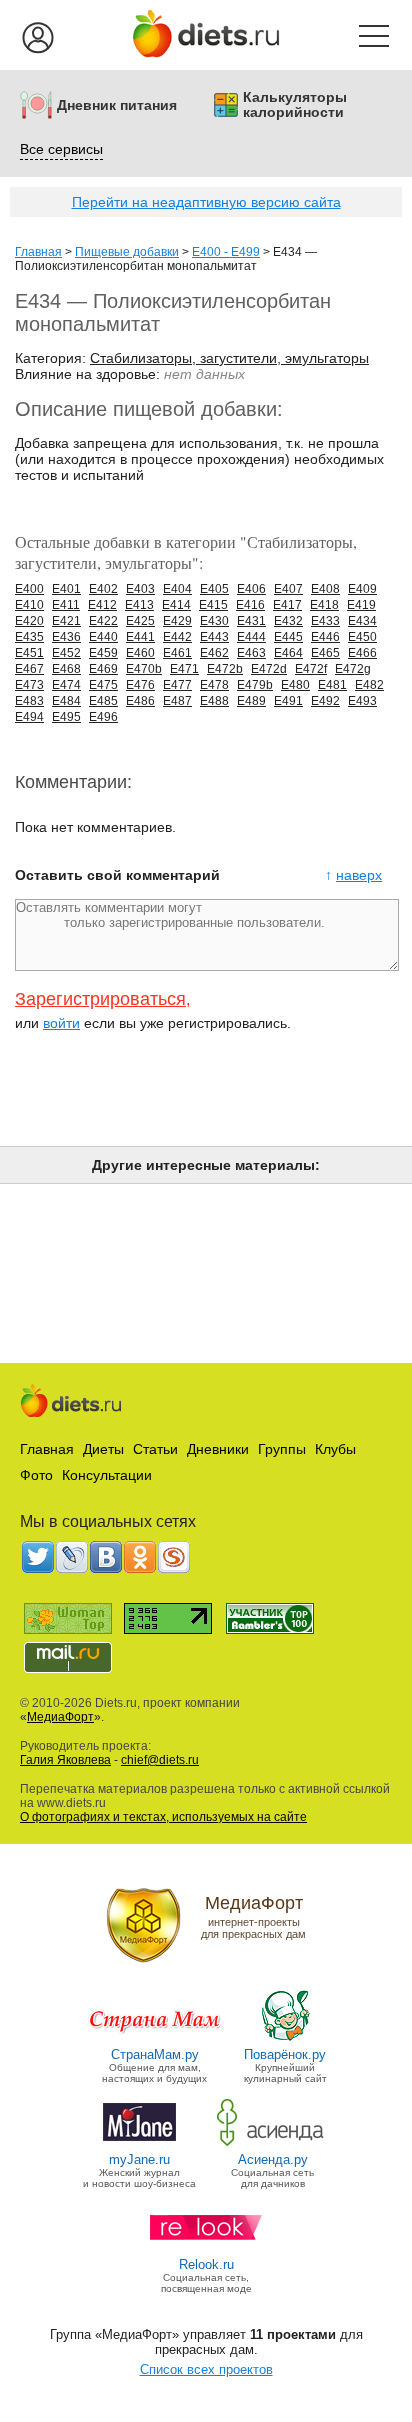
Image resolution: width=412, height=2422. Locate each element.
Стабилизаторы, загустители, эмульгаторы (229, 358)
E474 (66, 685)
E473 (29, 685)
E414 (176, 605)
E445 (288, 637)
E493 (362, 701)
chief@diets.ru (160, 1760)
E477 (177, 685)
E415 (213, 605)
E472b (225, 669)
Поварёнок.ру (285, 2054)
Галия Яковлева (65, 1760)
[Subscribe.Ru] (174, 1557)
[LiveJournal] (72, 1557)
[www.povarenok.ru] (285, 2039)
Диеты (103, 1449)
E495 (66, 717)
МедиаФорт (60, 1717)
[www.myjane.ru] (139, 2144)
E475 (103, 685)
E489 (251, 701)
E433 (325, 621)
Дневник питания (117, 105)
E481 (332, 685)
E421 (66, 621)
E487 (177, 701)
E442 (177, 637)
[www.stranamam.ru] (155, 2039)
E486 (140, 701)
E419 (361, 605)
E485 (103, 701)
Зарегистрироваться (100, 999)
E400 (29, 589)
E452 (66, 653)
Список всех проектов (206, 2369)
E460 (140, 653)
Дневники (218, 1449)
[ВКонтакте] (106, 1557)
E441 (140, 637)
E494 (29, 717)
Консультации (107, 1475)
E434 (362, 621)
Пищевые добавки (127, 252)
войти (61, 1023)
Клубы (335, 1449)
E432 (288, 621)
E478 (214, 685)
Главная (38, 252)
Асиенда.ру (273, 2159)
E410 (29, 605)
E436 (66, 637)
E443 (214, 637)
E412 (102, 605)
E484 (66, 701)
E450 (362, 637)
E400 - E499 (226, 252)
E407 (288, 589)
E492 (325, 701)
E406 (251, 589)
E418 (324, 605)
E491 (288, 701)
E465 (325, 653)
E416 (250, 605)
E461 (177, 653)
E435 (29, 637)
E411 (66, 605)
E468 (66, 669)
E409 (362, 589)
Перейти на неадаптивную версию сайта (206, 202)
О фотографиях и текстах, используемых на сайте (163, 1817)
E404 (177, 589)
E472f (311, 669)
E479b (255, 685)
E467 (29, 669)
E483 (29, 701)
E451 (29, 653)
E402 (103, 589)
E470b (144, 669)
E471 (184, 669)
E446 (325, 637)
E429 (177, 621)
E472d (269, 669)
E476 (140, 685)
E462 (214, 653)
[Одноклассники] (140, 1557)
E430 (214, 621)
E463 (251, 653)
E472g (353, 669)
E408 (325, 589)
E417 (287, 605)
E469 (103, 669)
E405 (214, 589)
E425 (140, 621)
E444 (251, 637)
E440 (103, 637)
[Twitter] (38, 1557)
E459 (103, 653)
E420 (29, 621)
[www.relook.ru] (206, 2249)
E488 (214, 701)
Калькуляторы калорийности (295, 105)
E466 (362, 653)
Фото (36, 1475)
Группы (282, 1449)
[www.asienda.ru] (272, 2144)
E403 (140, 589)
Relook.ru (206, 2264)
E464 (288, 653)
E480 (295, 685)
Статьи (155, 1449)
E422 (103, 621)
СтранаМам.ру (155, 2054)
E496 (103, 717)
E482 (369, 685)
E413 (139, 605)
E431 (251, 621)
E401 (66, 589)
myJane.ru (139, 2159)
